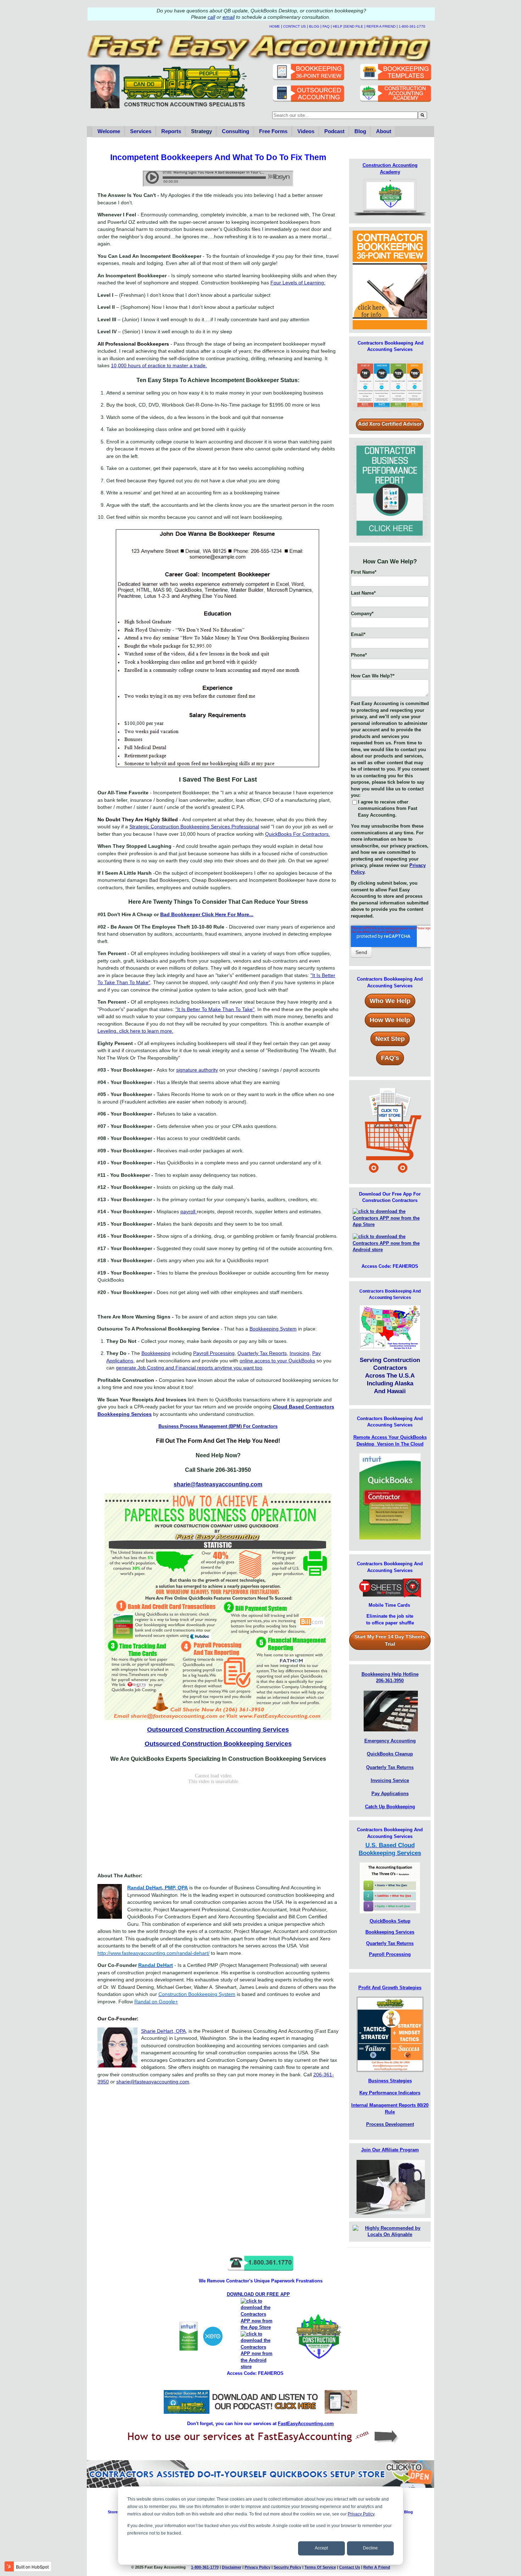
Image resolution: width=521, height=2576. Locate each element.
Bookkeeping (156, 1353)
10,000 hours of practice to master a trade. (159, 365)
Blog (314, 26)
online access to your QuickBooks (277, 1361)
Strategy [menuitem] (201, 131)
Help (338, 26)
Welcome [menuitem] (109, 131)
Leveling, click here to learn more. (135, 1031)
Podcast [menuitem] (334, 131)
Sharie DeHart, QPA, (164, 2031)
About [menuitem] (384, 131)
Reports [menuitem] (171, 131)
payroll (189, 1212)
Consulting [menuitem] (236, 131)
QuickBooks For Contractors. (298, 834)
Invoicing (299, 1353)
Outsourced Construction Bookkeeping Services (218, 1744)
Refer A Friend (381, 26)
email (229, 17)
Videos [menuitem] (306, 131)
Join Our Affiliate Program (390, 2150)
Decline (370, 2548)
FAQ (326, 26)
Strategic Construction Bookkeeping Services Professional (194, 827)
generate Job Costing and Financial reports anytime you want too (189, 1368)
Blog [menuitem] (360, 131)
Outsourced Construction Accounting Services (218, 1729)
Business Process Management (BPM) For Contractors (218, 1426)
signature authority (197, 1070)
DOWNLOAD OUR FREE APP (258, 2294)
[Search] (422, 115)
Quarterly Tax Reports (262, 1353)
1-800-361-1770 (412, 26)
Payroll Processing (214, 1353)
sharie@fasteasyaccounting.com (218, 1484)
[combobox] (345, 115)
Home (275, 26)
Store (113, 2512)
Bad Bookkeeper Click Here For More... (207, 914)
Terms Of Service (320, 2567)
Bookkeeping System (273, 1329)
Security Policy (287, 2567)
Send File (354, 26)
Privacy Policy (361, 2514)
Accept (321, 2548)
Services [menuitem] (141, 131)
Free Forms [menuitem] (273, 131)
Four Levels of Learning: (298, 283)
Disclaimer (232, 2567)
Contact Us (295, 26)
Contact (350, 2567)
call (211, 17)
